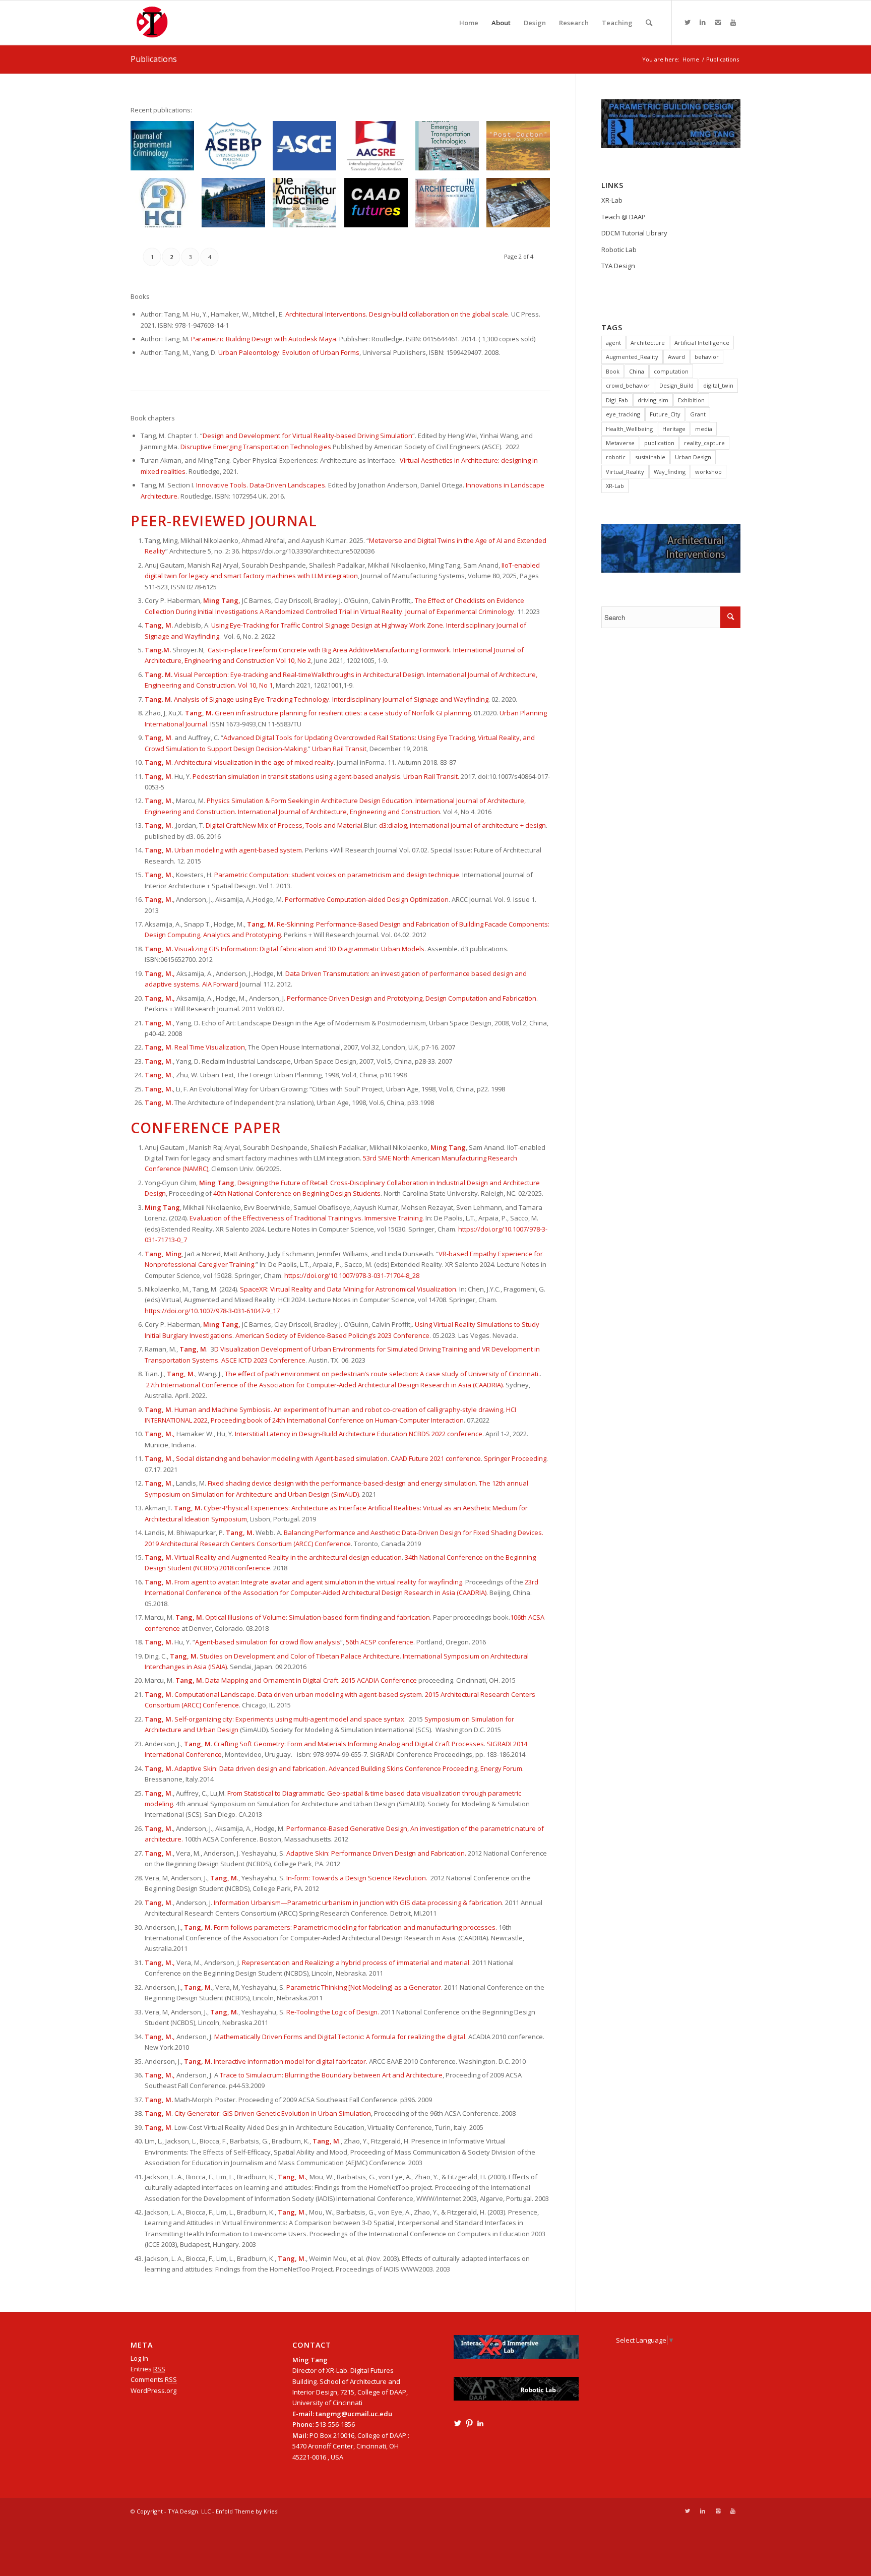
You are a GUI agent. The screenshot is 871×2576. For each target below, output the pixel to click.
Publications (154, 59)
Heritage (674, 429)
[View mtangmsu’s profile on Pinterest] (469, 2423)
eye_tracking (623, 414)
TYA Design (618, 266)
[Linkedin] (703, 22)
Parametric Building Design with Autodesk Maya (264, 339)
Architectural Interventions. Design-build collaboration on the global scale (397, 314)
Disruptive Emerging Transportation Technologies (256, 447)
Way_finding (670, 472)
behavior (707, 357)
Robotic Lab (619, 250)
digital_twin (718, 385)
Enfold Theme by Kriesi (247, 2511)
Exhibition (691, 400)
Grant (698, 414)
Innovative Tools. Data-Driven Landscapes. (262, 485)
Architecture (648, 343)
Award (676, 357)
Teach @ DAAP (624, 217)
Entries (148, 2369)
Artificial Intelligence (702, 343)
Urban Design (693, 457)
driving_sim (653, 400)
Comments (154, 2379)
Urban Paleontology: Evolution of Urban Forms (289, 352)
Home (691, 59)
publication (659, 443)
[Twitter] (688, 22)
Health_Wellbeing (629, 429)
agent (613, 343)
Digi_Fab (617, 400)
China (637, 371)
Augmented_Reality (632, 357)
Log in (139, 2358)
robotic (616, 457)
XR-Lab (612, 200)
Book (613, 371)
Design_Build (676, 385)
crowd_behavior (628, 385)
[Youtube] (733, 22)
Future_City (665, 414)
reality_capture (704, 443)
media (704, 429)
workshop (708, 472)
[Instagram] (718, 22)
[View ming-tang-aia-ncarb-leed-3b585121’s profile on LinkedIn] (480, 2423)
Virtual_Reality (625, 472)
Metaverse (620, 443)
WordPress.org (153, 2390)
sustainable (650, 457)
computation (671, 371)
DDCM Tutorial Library (634, 233)
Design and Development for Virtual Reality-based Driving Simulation (307, 436)
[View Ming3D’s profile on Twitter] (458, 2423)
